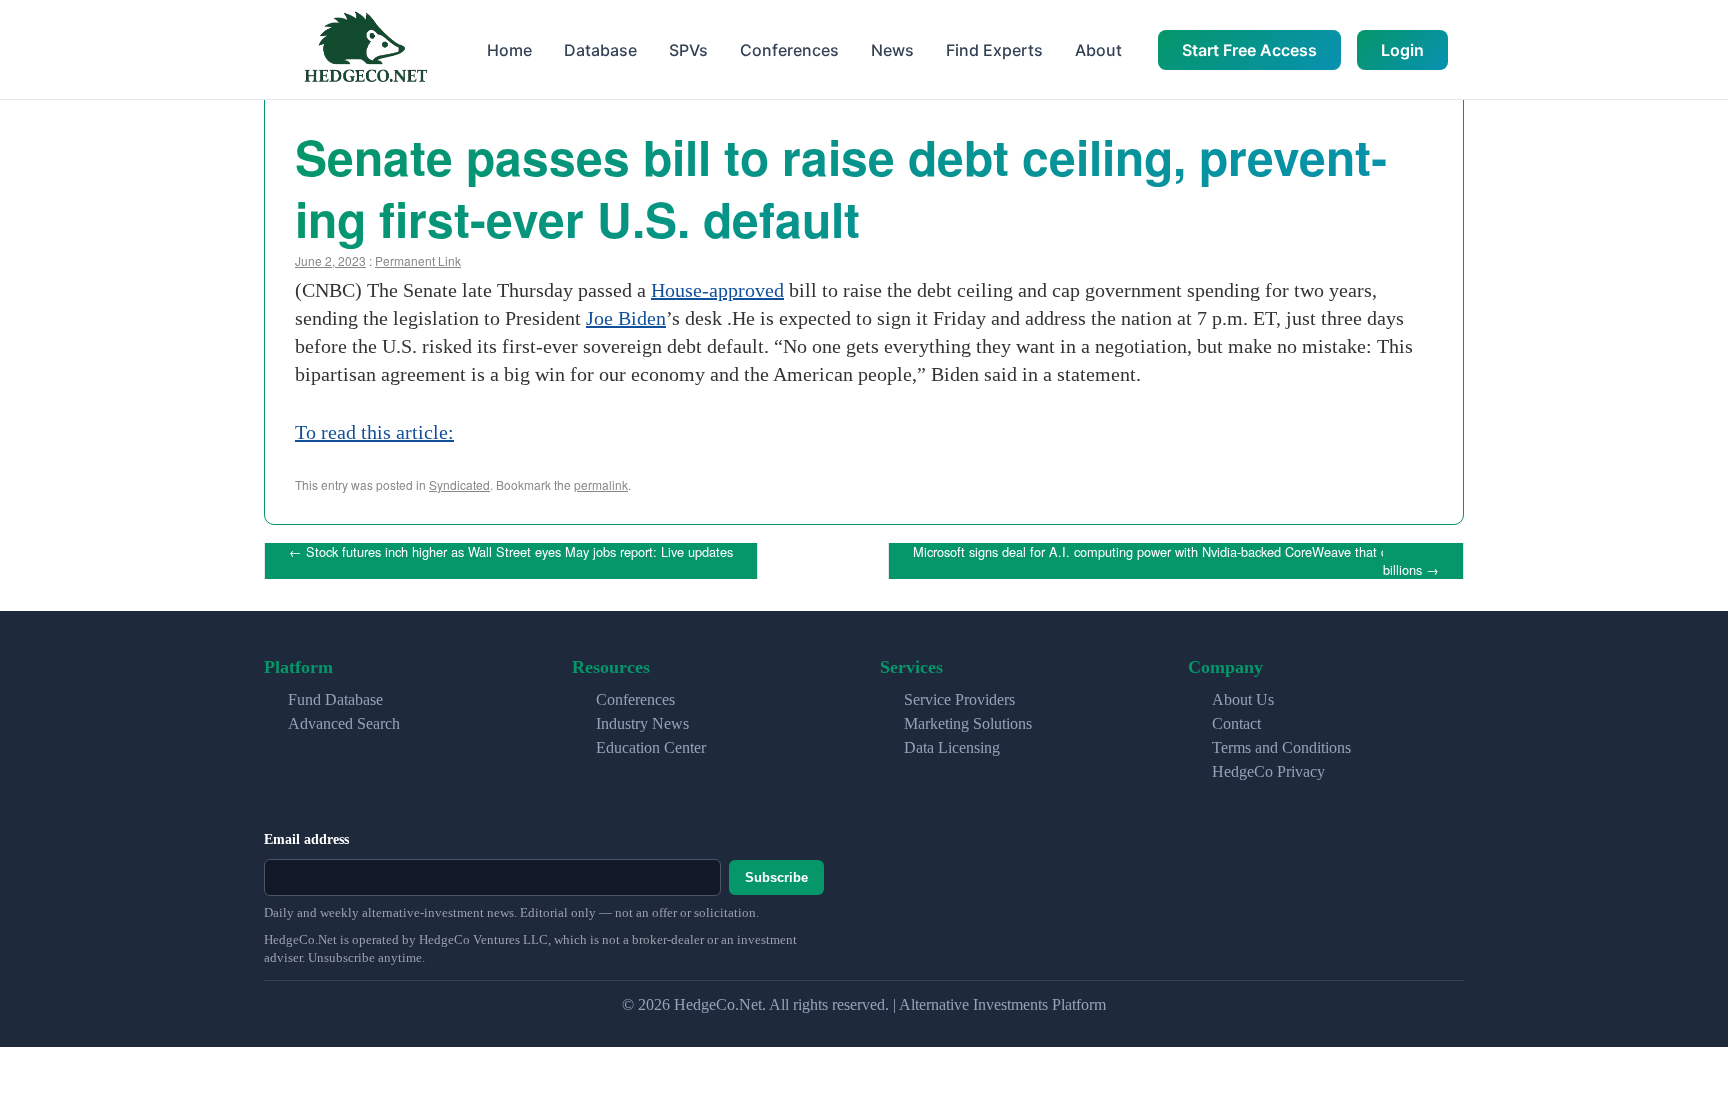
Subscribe (776, 877)
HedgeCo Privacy (1268, 771)
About (1098, 50)
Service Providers (959, 699)
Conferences (789, 50)
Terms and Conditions (1281, 747)
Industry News (642, 723)
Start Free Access (1249, 50)
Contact (1236, 723)
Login (1402, 50)
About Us (1243, 699)
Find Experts (994, 50)
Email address (306, 839)
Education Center (651, 747)
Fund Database (335, 699)
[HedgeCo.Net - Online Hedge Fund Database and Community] (365, 49)
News (892, 50)
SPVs (688, 50)
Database (600, 50)
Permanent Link (418, 260)
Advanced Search (344, 723)
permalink (601, 484)
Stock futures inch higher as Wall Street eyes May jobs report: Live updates (511, 551)
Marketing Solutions (968, 723)
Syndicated (459, 484)
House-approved (717, 290)
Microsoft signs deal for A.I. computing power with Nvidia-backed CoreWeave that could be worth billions (1188, 560)
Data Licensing (952, 747)
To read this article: (374, 432)
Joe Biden (626, 318)
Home (509, 50)
